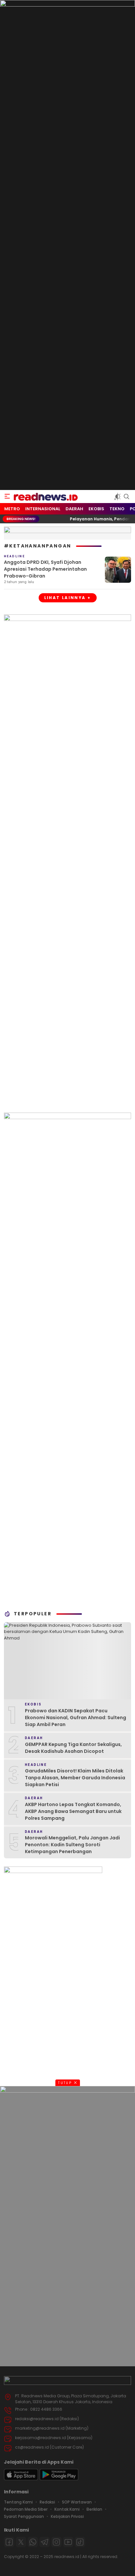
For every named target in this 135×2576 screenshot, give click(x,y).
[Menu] (7, 497)
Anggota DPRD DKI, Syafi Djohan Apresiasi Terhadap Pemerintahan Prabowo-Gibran (45, 569)
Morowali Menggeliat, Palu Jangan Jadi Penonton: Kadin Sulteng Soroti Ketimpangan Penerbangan (72, 1845)
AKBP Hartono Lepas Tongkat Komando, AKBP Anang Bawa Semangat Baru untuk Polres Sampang (73, 1811)
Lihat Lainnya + (68, 598)
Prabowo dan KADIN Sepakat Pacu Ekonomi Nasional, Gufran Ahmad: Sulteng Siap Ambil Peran (76, 1718)
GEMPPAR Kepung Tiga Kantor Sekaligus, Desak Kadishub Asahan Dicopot (73, 1748)
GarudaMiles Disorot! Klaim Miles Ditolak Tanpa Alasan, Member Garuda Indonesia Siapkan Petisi (75, 1778)
